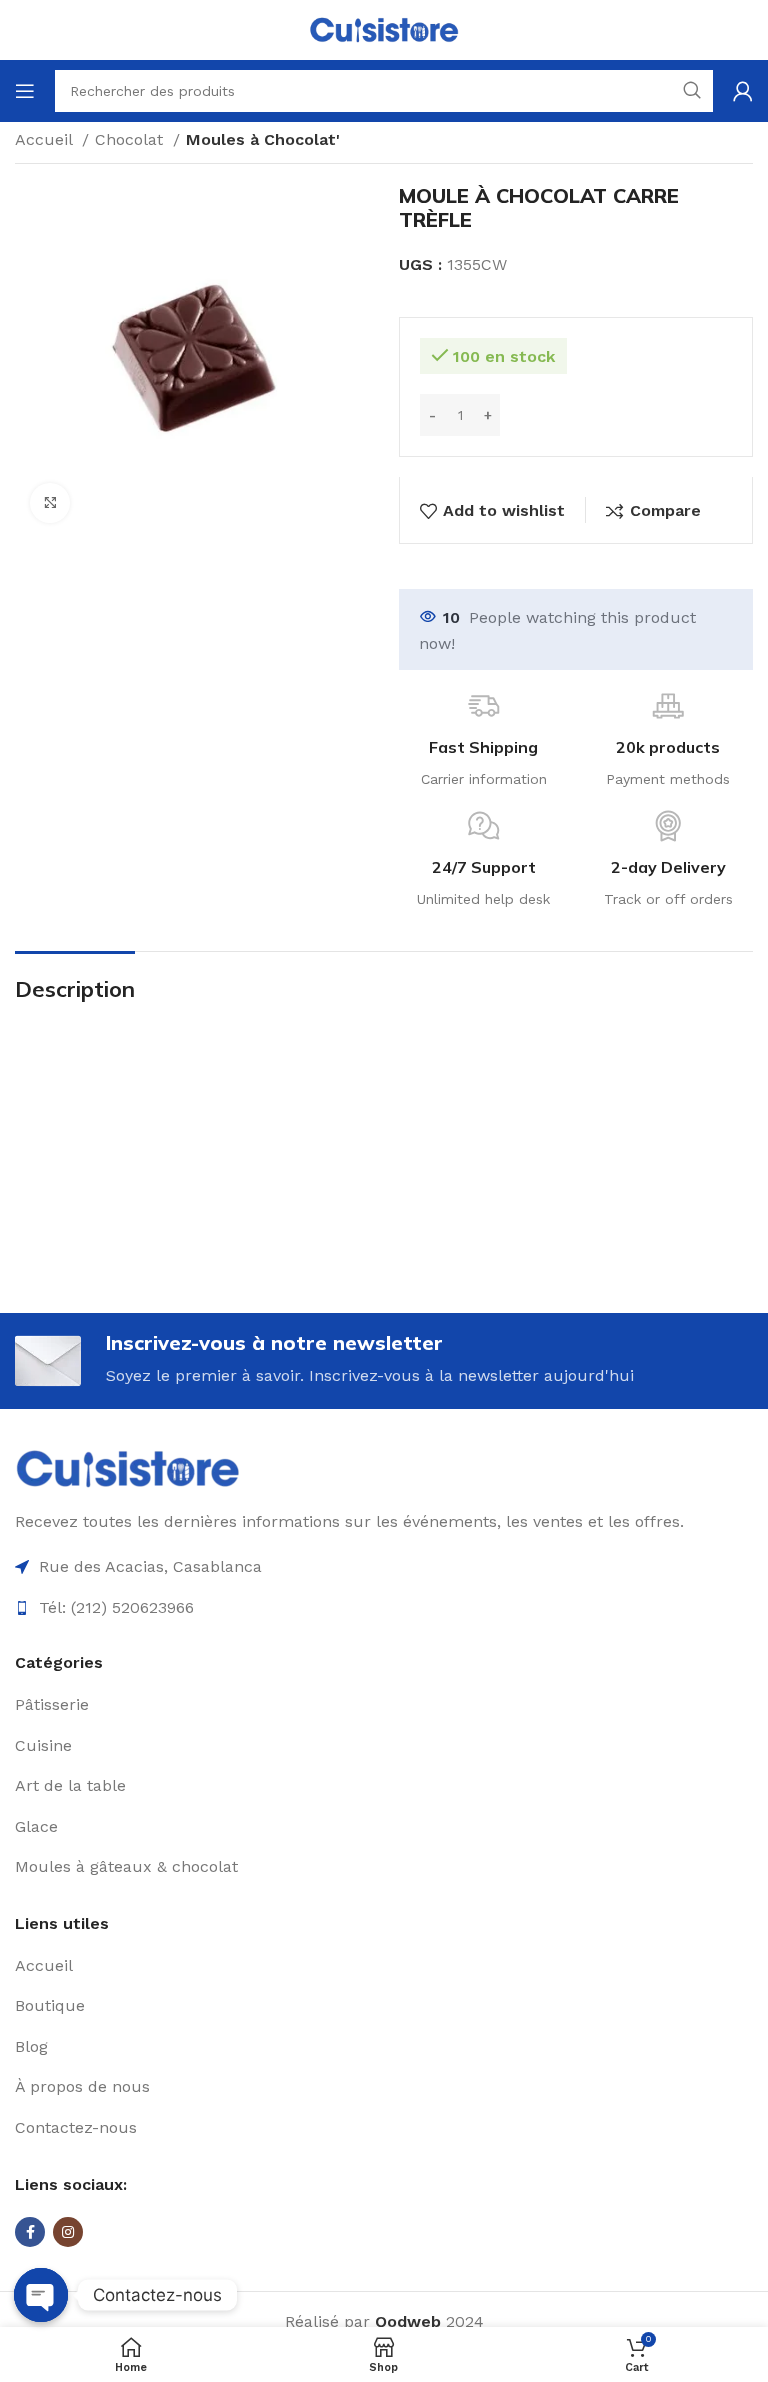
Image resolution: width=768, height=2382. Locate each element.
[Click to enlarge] (50, 503)
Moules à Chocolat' (263, 139)
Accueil (46, 139)
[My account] (743, 91)
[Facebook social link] (30, 2232)
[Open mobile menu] (25, 91)
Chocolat (131, 139)
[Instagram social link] (68, 2232)
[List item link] (384, 1705)
